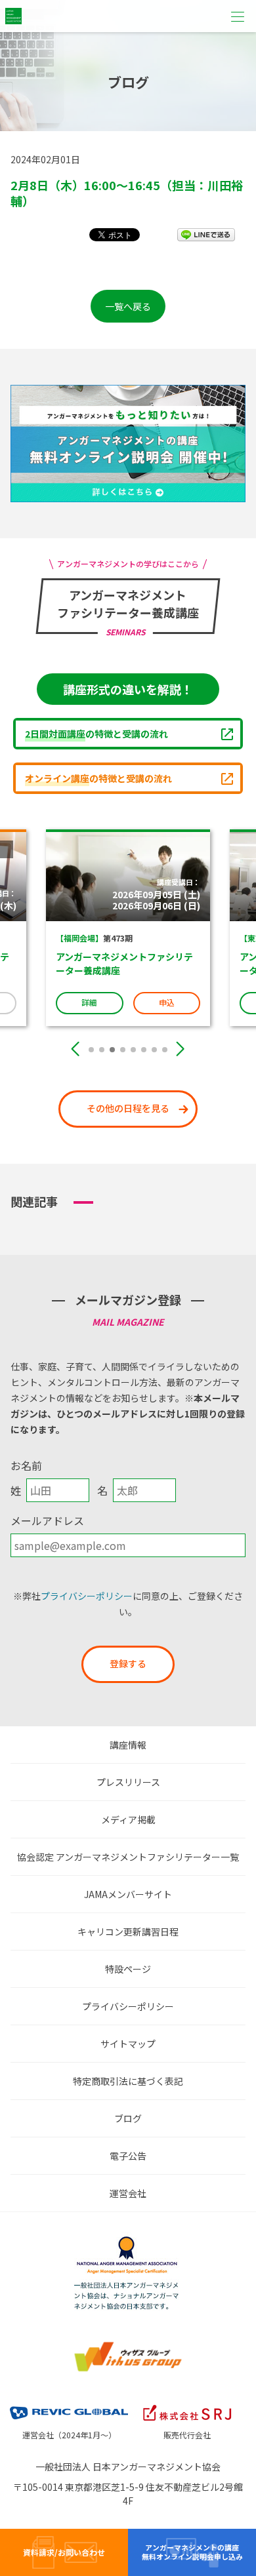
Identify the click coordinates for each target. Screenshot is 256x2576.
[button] (91, 1050)
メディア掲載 (128, 1819)
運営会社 (128, 2193)
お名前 (26, 1465)
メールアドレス (47, 1520)
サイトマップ (128, 2044)
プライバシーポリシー (87, 1596)
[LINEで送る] (206, 234)
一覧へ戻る (128, 306)
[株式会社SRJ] (187, 2404)
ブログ (128, 2118)
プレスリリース (128, 1782)
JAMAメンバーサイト (128, 1894)
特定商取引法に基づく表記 (128, 2081)
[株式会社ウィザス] (128, 2345)
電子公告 (128, 2156)
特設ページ (128, 1969)
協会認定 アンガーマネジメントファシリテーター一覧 (128, 1857)
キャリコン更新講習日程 (128, 1932)
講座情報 (128, 1745)
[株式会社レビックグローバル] (69, 2404)
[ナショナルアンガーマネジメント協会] (128, 2240)
